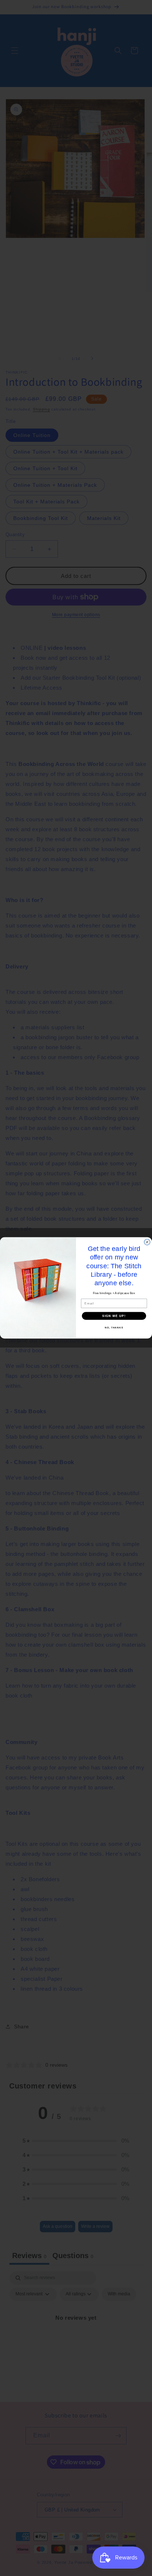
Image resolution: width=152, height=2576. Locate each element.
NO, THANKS (114, 1327)
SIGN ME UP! (114, 1316)
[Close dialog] (147, 1242)
